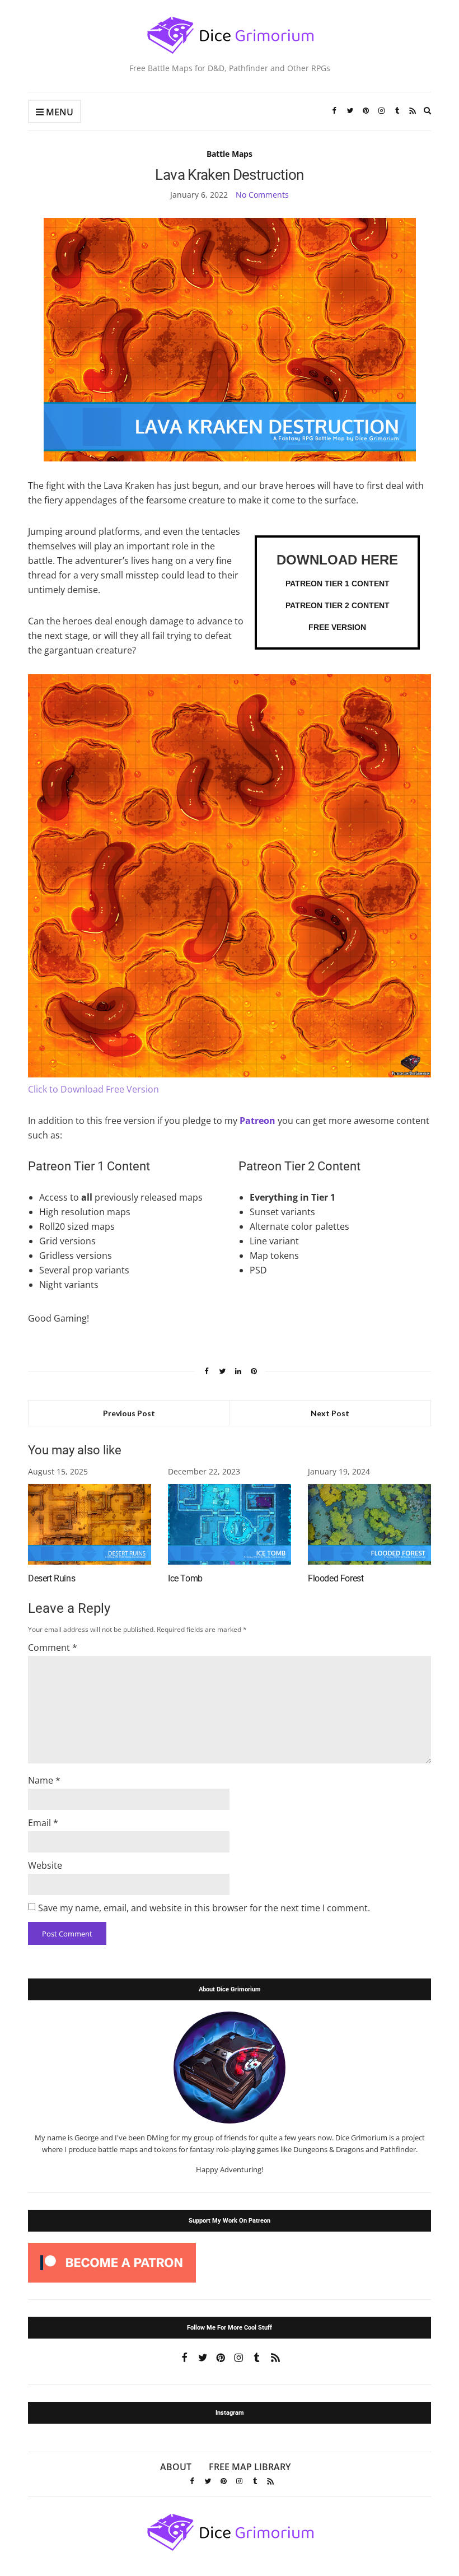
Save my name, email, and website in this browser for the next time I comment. (204, 1908)
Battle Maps (230, 154)
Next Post (330, 1413)
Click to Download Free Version (93, 1089)
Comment (53, 1648)
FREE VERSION (337, 627)
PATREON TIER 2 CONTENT (338, 605)
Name (44, 1780)
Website (45, 1865)
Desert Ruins (51, 1578)
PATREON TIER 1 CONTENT (338, 584)
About (176, 2467)
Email (43, 1823)
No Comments (262, 195)
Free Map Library (250, 2467)
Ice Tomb (185, 1578)
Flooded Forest (336, 1578)
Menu (58, 112)
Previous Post (129, 1413)
